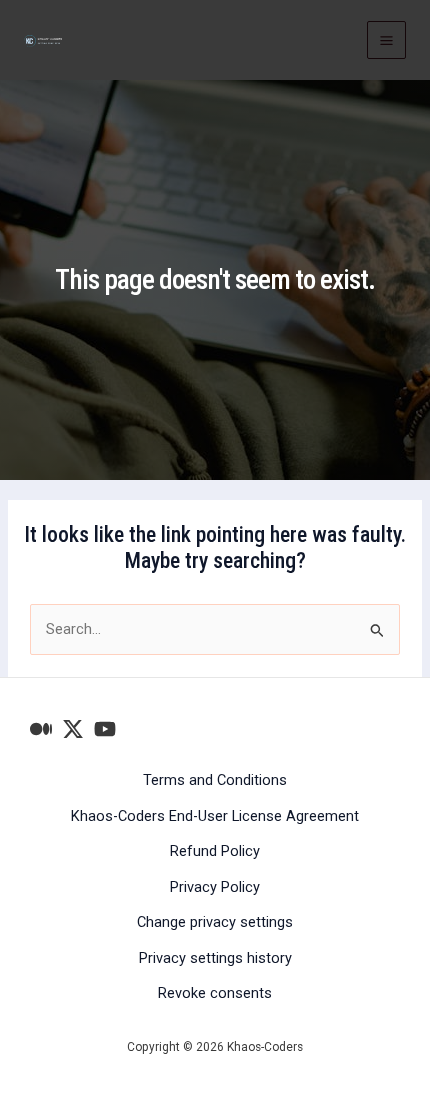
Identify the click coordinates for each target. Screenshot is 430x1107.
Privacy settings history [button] (215, 958)
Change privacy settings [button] (215, 922)
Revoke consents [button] (215, 993)
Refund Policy (215, 851)
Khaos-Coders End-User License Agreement (215, 816)
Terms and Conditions (215, 780)
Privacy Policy (215, 887)
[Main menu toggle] (386, 40)
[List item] (41, 729)
